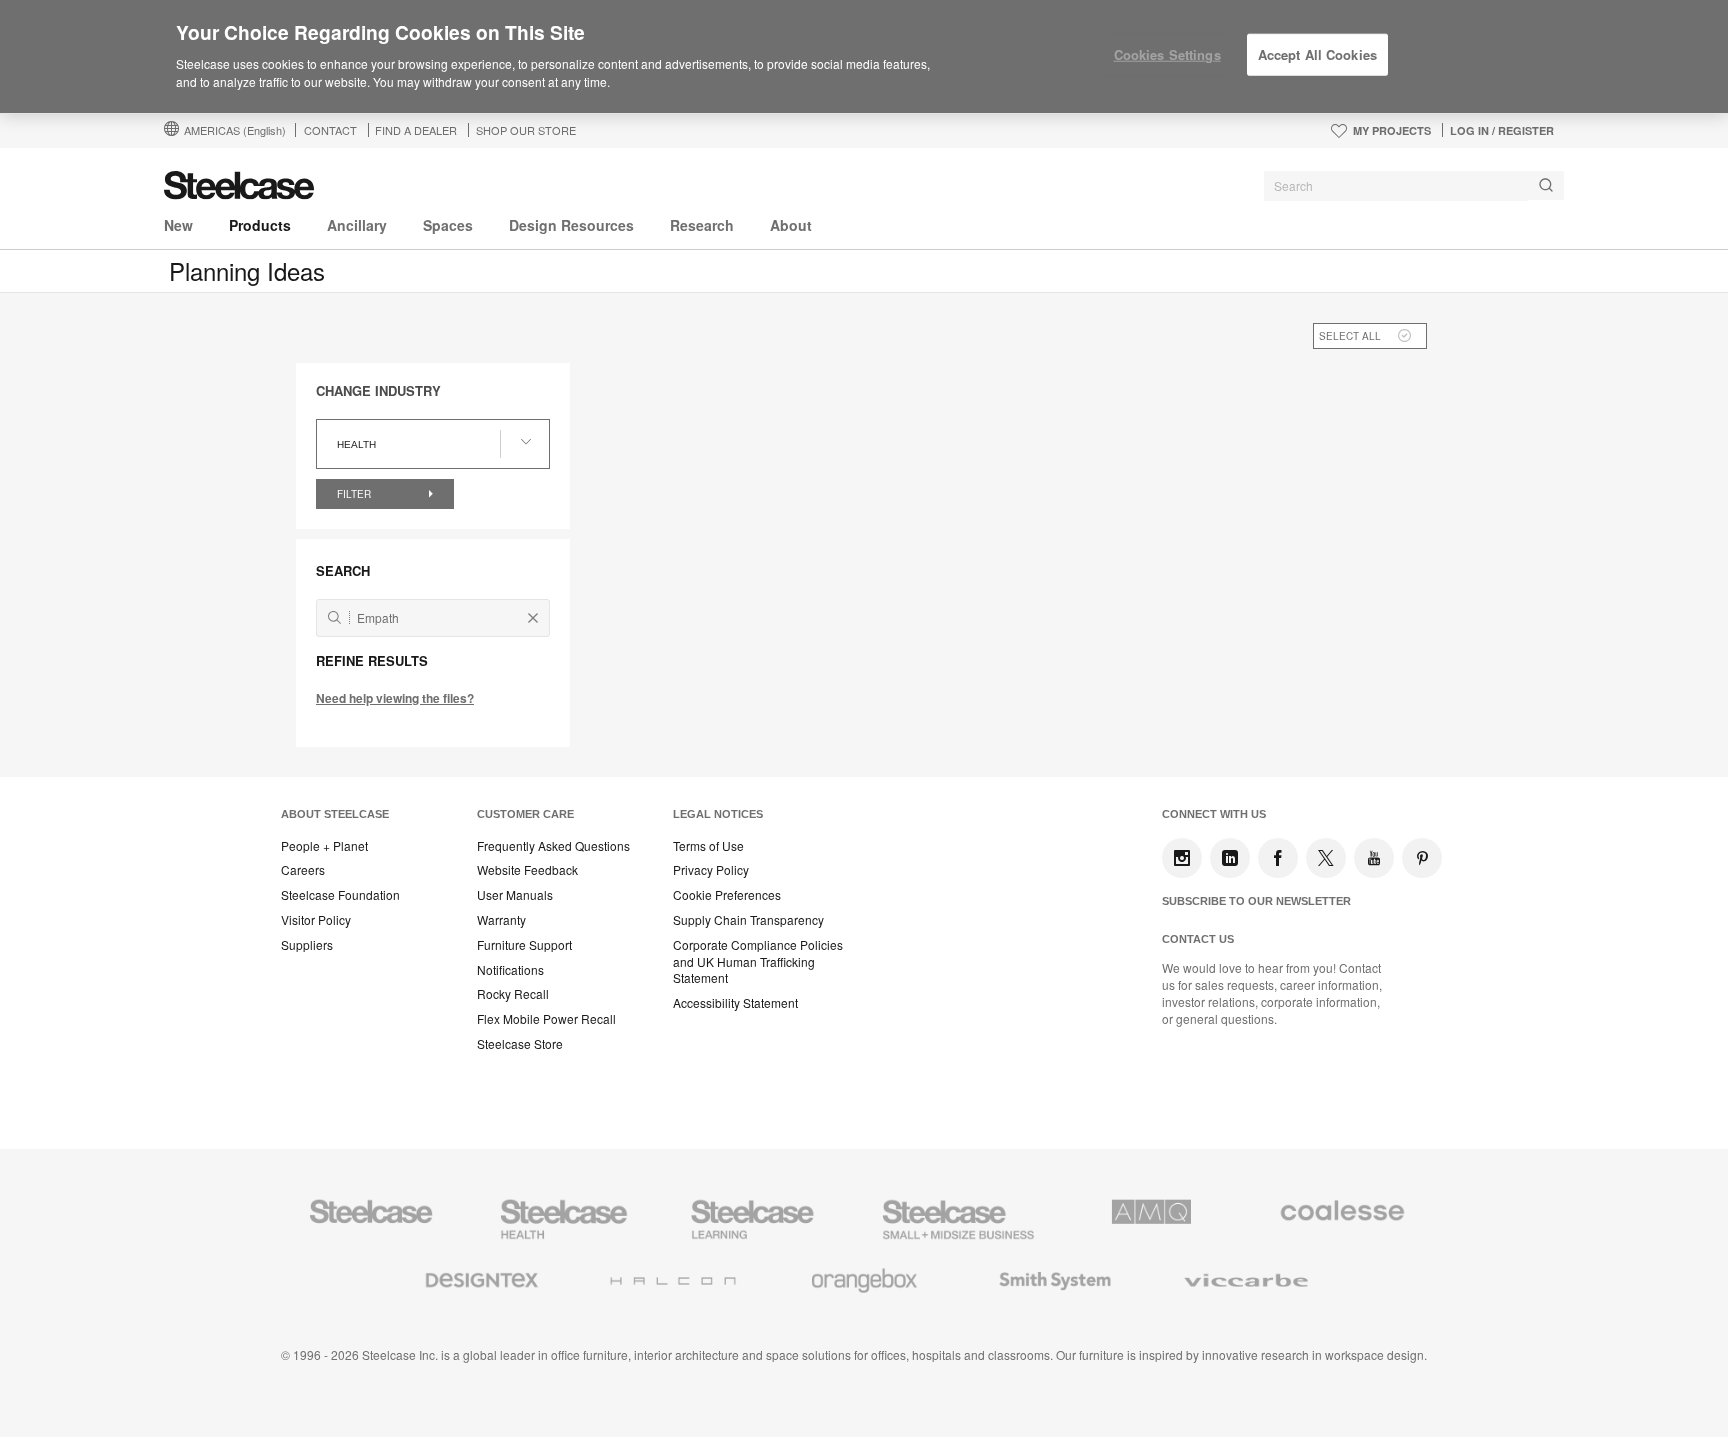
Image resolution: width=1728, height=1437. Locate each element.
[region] (864, 57)
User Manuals (515, 895)
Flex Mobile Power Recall (546, 1019)
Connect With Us (1214, 814)
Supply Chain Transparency (748, 920)
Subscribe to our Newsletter (1256, 901)
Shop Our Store (526, 130)
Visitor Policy (316, 920)
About (791, 225)
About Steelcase (335, 814)
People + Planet (324, 846)
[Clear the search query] (533, 618)
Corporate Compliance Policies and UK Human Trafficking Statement (758, 962)
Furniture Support (524, 945)
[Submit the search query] (334, 617)
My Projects (1392, 130)
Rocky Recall (513, 994)
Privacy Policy (711, 870)
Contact (330, 130)
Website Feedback (527, 870)
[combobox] (1414, 186)
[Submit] (1546, 185)
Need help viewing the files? (395, 698)
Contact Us (1198, 939)
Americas (235, 130)
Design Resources (571, 225)
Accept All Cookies (1317, 54)
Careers (303, 870)
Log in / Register (1502, 130)
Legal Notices (718, 814)
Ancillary (357, 225)
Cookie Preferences (727, 895)
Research (702, 225)
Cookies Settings (1167, 54)
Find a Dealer (416, 130)
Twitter (1326, 858)
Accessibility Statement (735, 1003)
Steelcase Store (520, 1044)
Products (260, 225)
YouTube (1374, 858)
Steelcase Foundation (340, 895)
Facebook (1278, 858)
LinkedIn (1230, 858)
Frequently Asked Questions (553, 846)
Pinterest (1422, 858)
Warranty (501, 920)
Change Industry (378, 391)
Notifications (510, 970)
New (178, 225)
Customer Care (525, 814)
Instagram (1182, 858)
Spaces (448, 225)
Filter (355, 494)
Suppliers (307, 945)
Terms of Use (708, 846)
